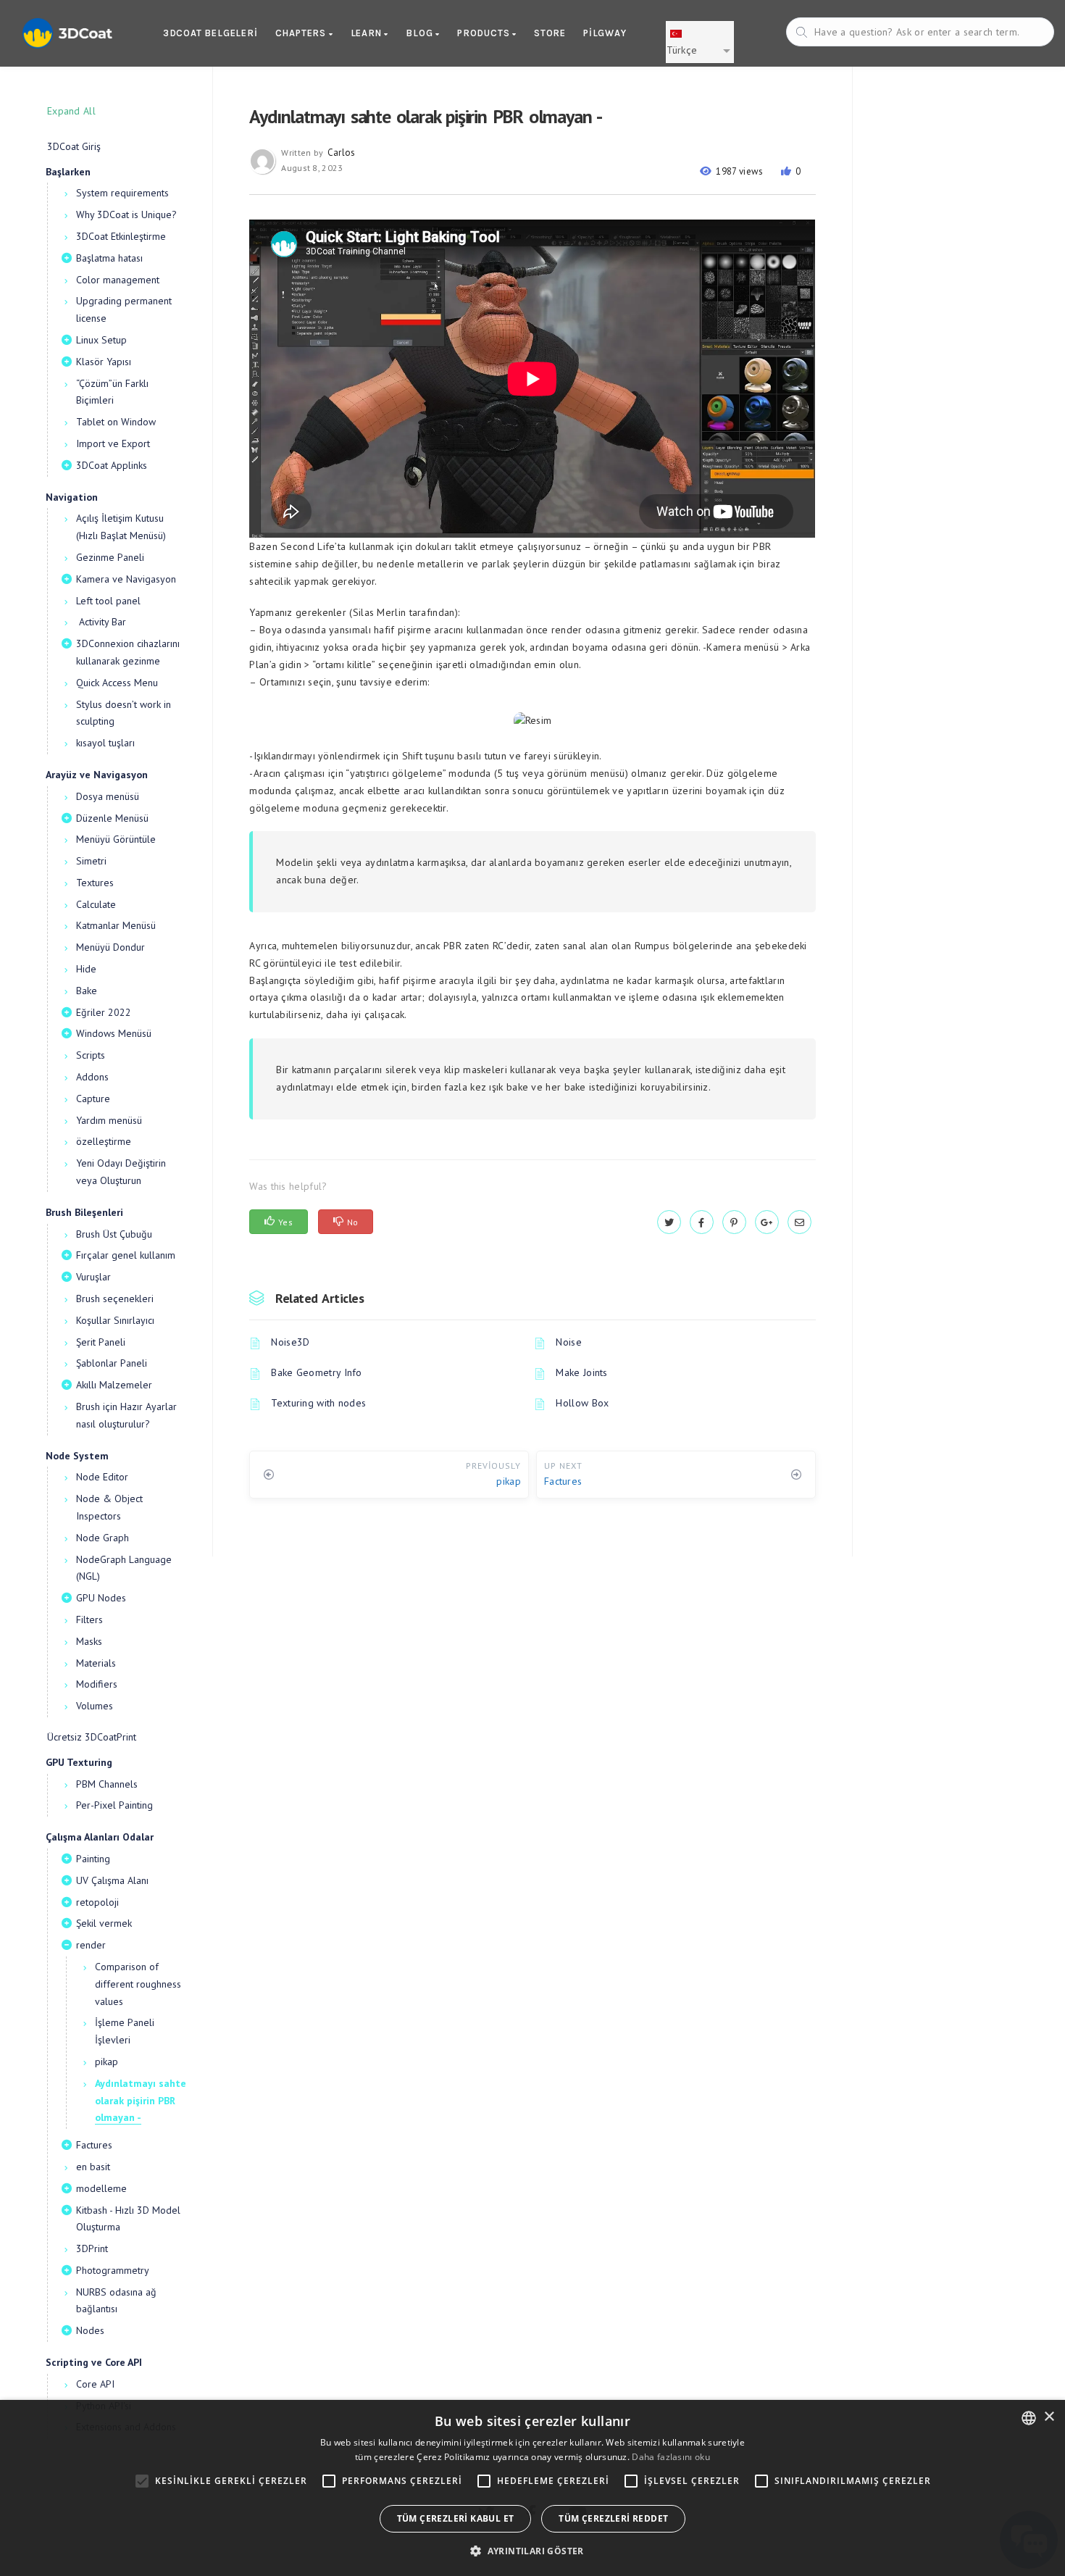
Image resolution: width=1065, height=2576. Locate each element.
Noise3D (290, 1342)
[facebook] (702, 1222)
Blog (421, 33)
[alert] (532, 2488)
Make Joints (581, 1372)
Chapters (302, 33)
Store (550, 33)
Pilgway (605, 33)
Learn (368, 33)
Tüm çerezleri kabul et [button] (456, 2518)
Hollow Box (582, 1403)
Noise (569, 1342)
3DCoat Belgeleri (210, 33)
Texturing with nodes (318, 1403)
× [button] (1049, 2417)
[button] (532, 2551)
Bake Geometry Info (316, 1372)
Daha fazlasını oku (671, 2457)
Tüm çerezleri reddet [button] (613, 2518)
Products (485, 33)
